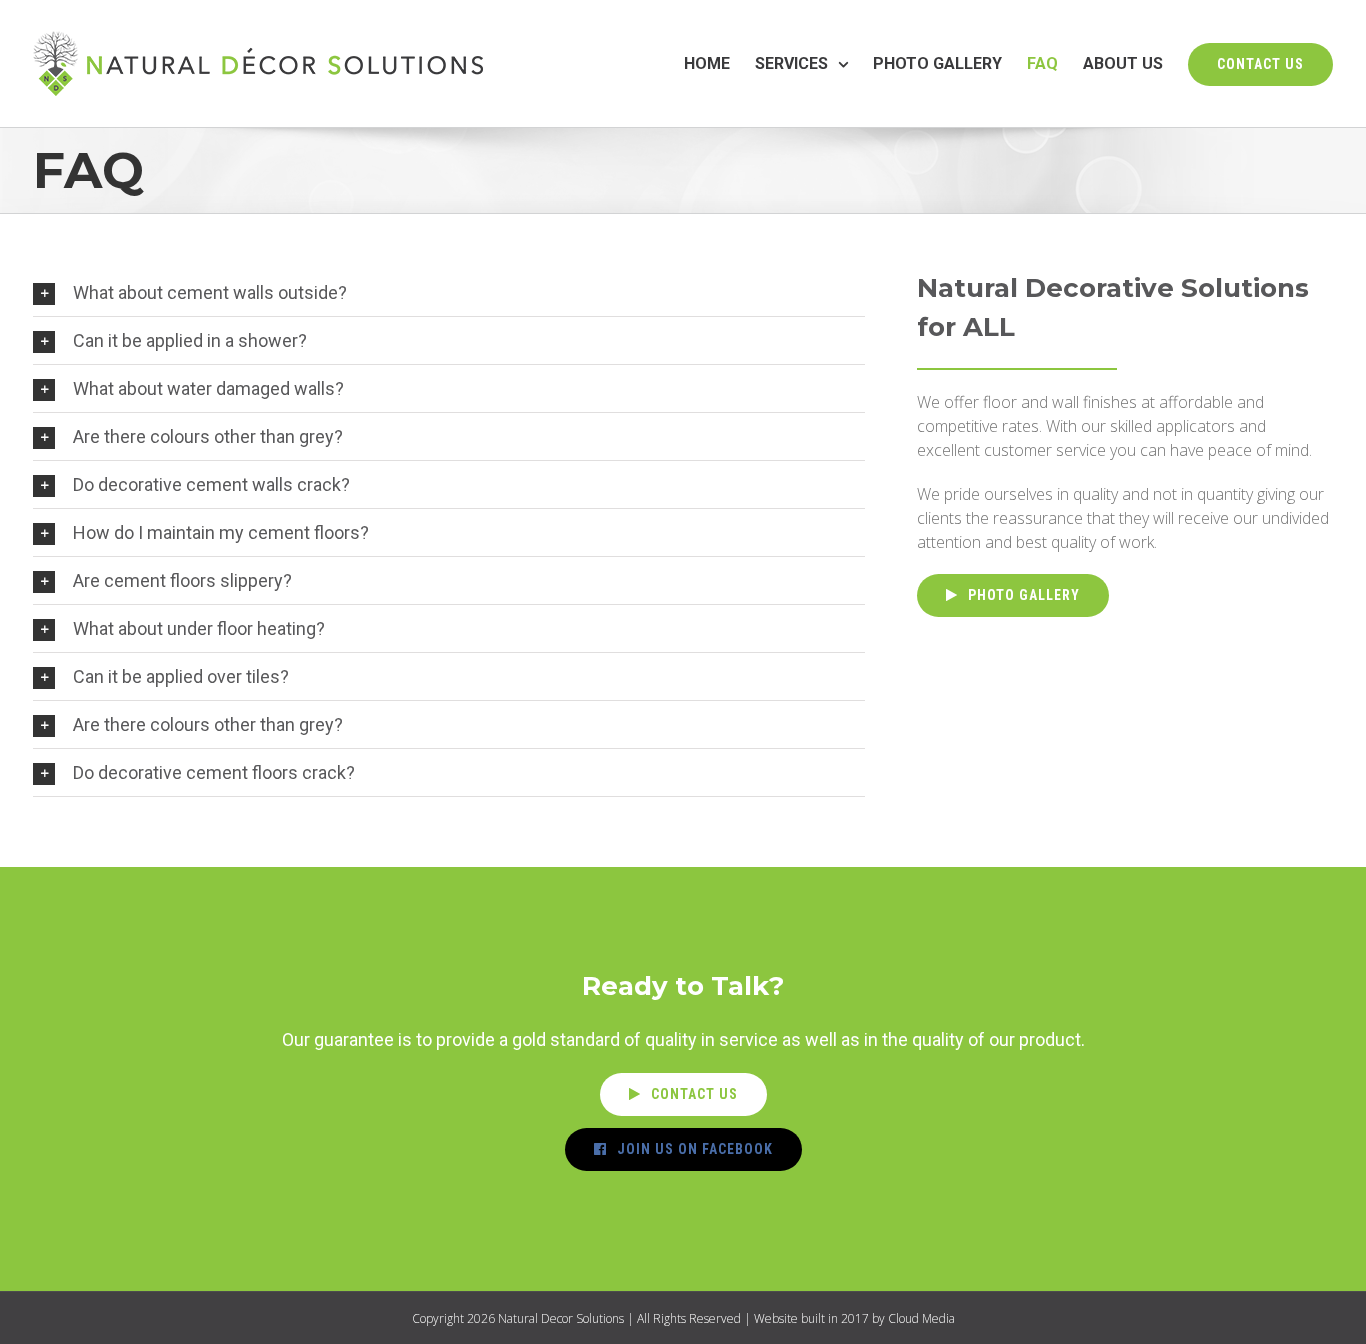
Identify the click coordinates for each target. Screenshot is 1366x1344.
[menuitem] (719, 63)
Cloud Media (921, 1318)
